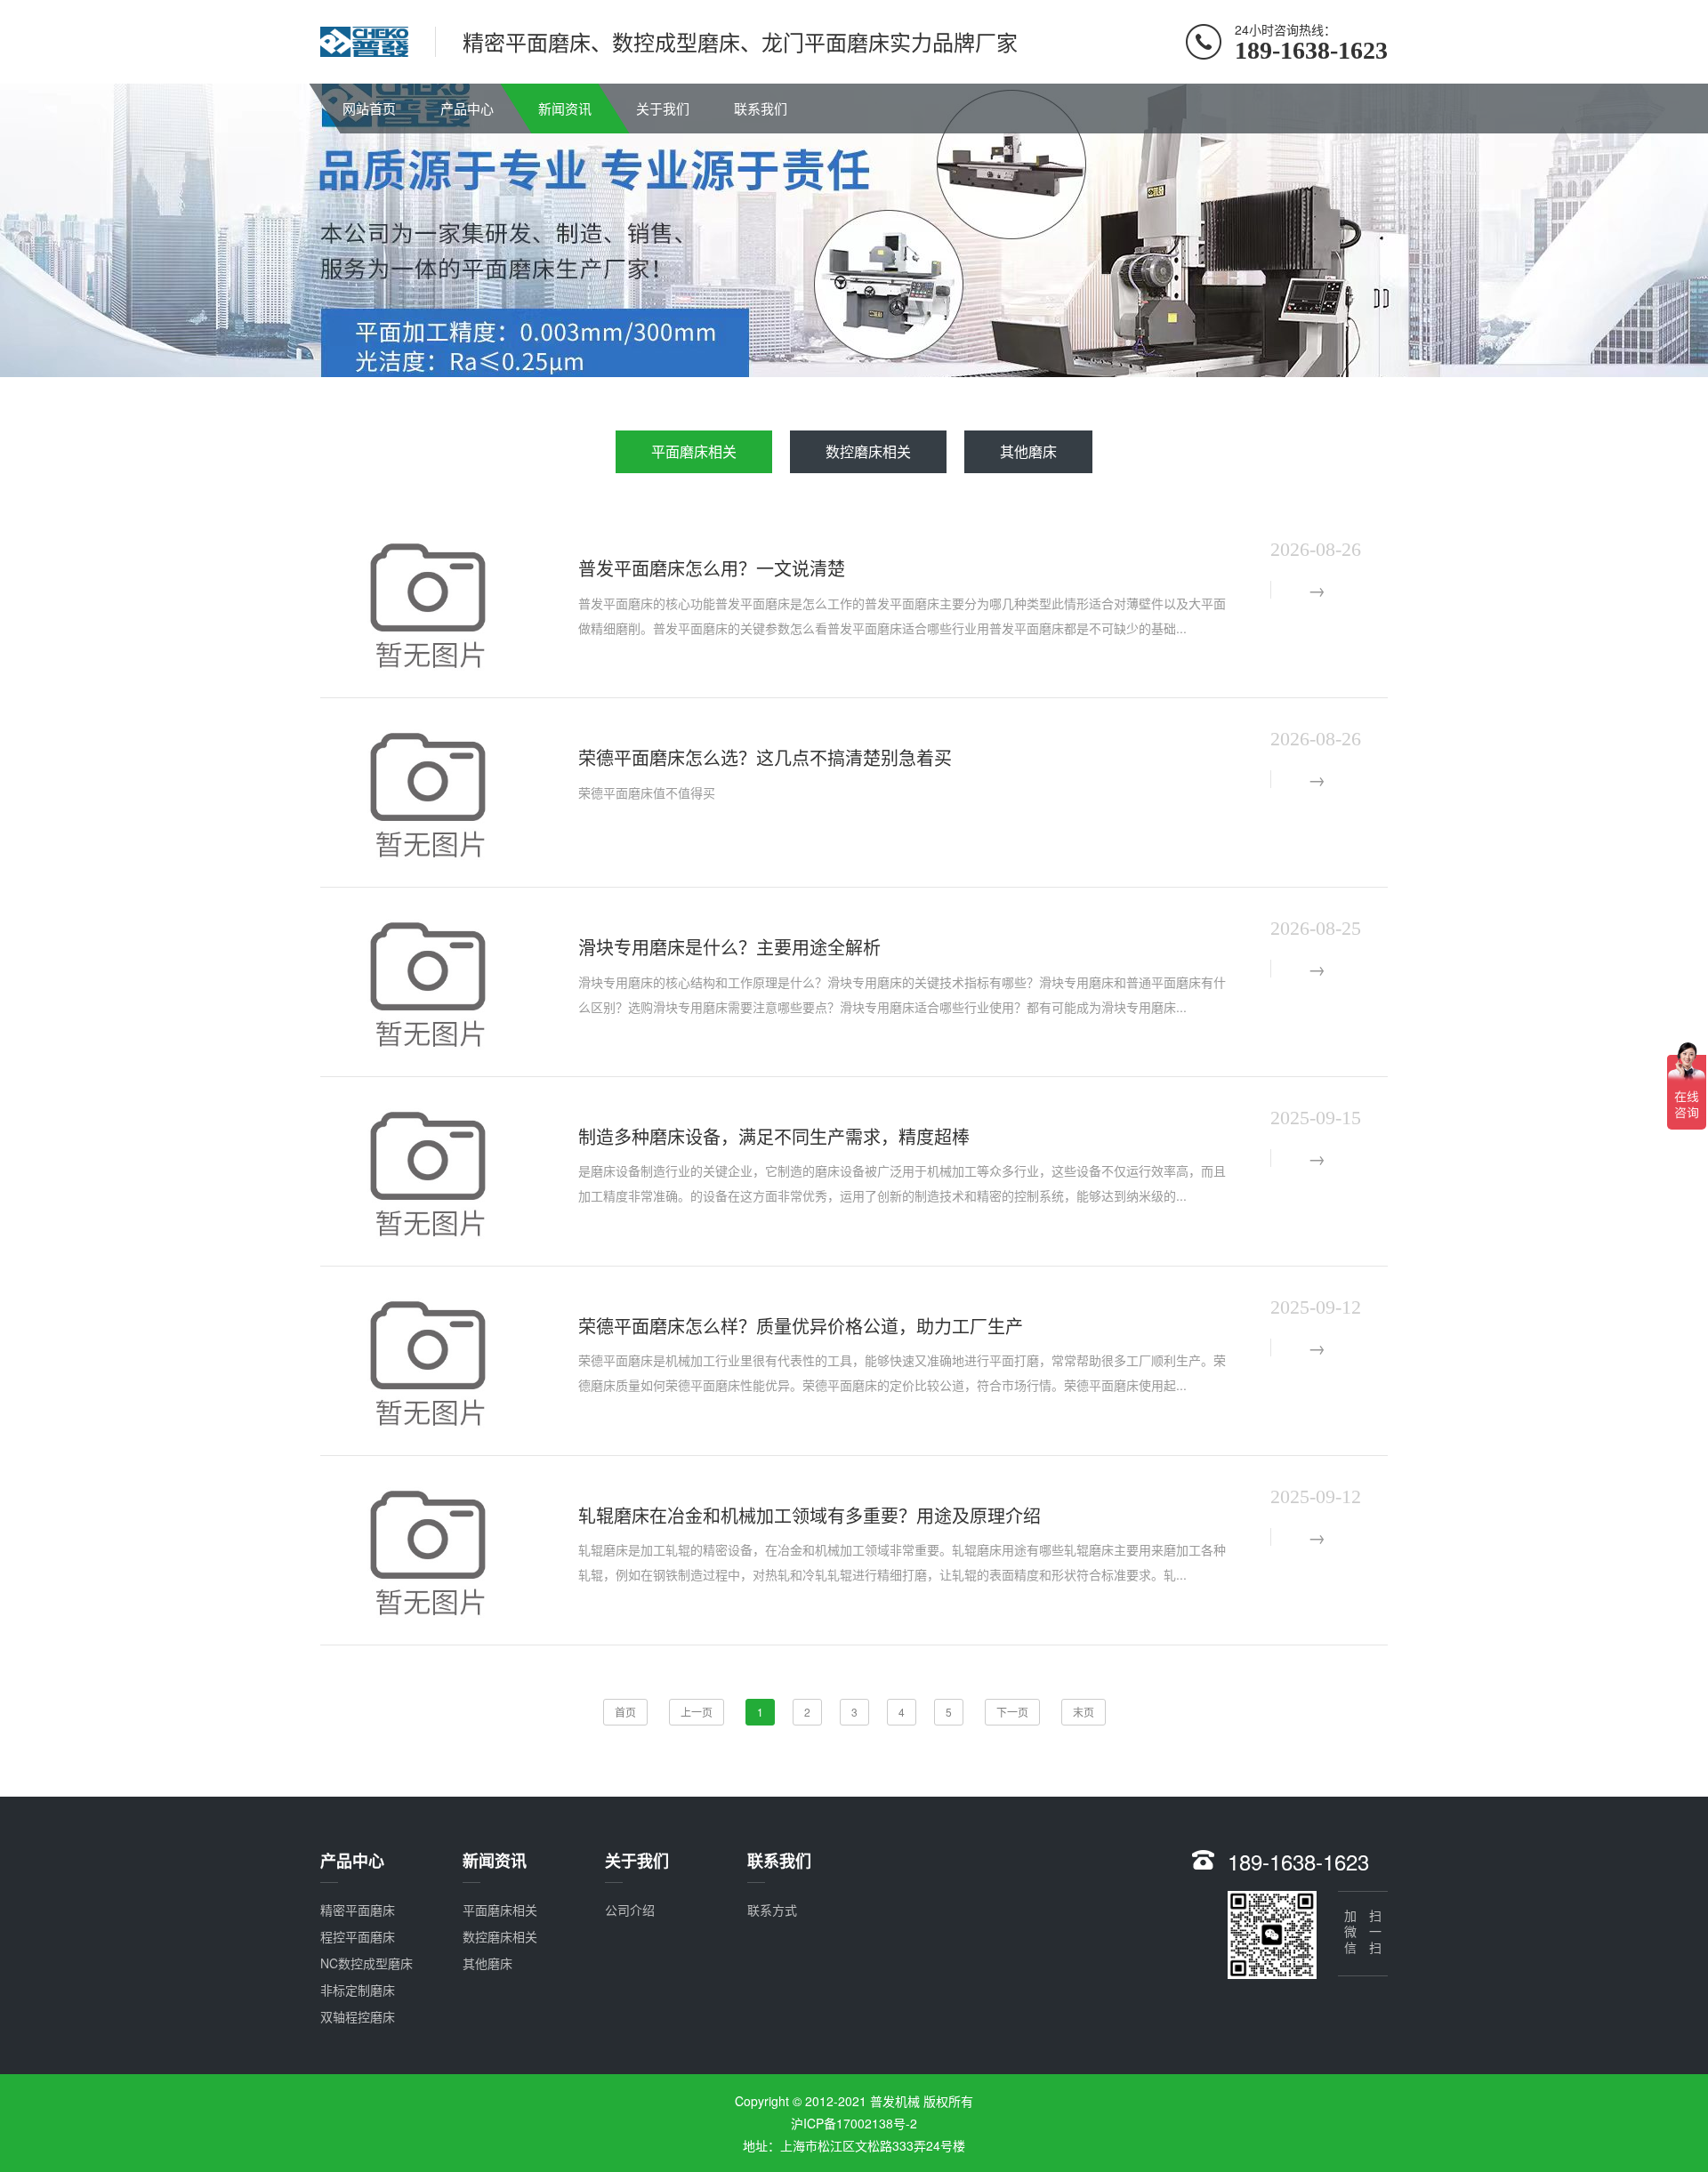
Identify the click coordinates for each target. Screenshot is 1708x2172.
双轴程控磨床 (358, 2016)
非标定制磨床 (358, 1990)
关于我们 (663, 108)
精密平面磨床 (358, 1910)
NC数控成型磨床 (367, 1963)
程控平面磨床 (358, 1936)
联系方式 (772, 1910)
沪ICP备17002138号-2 (854, 2123)
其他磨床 (1028, 451)
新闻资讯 (565, 108)
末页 (1084, 1712)
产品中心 (467, 108)
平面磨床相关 (694, 451)
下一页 (1012, 1712)
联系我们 (761, 108)
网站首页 (369, 108)
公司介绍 (630, 1910)
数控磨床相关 (868, 451)
